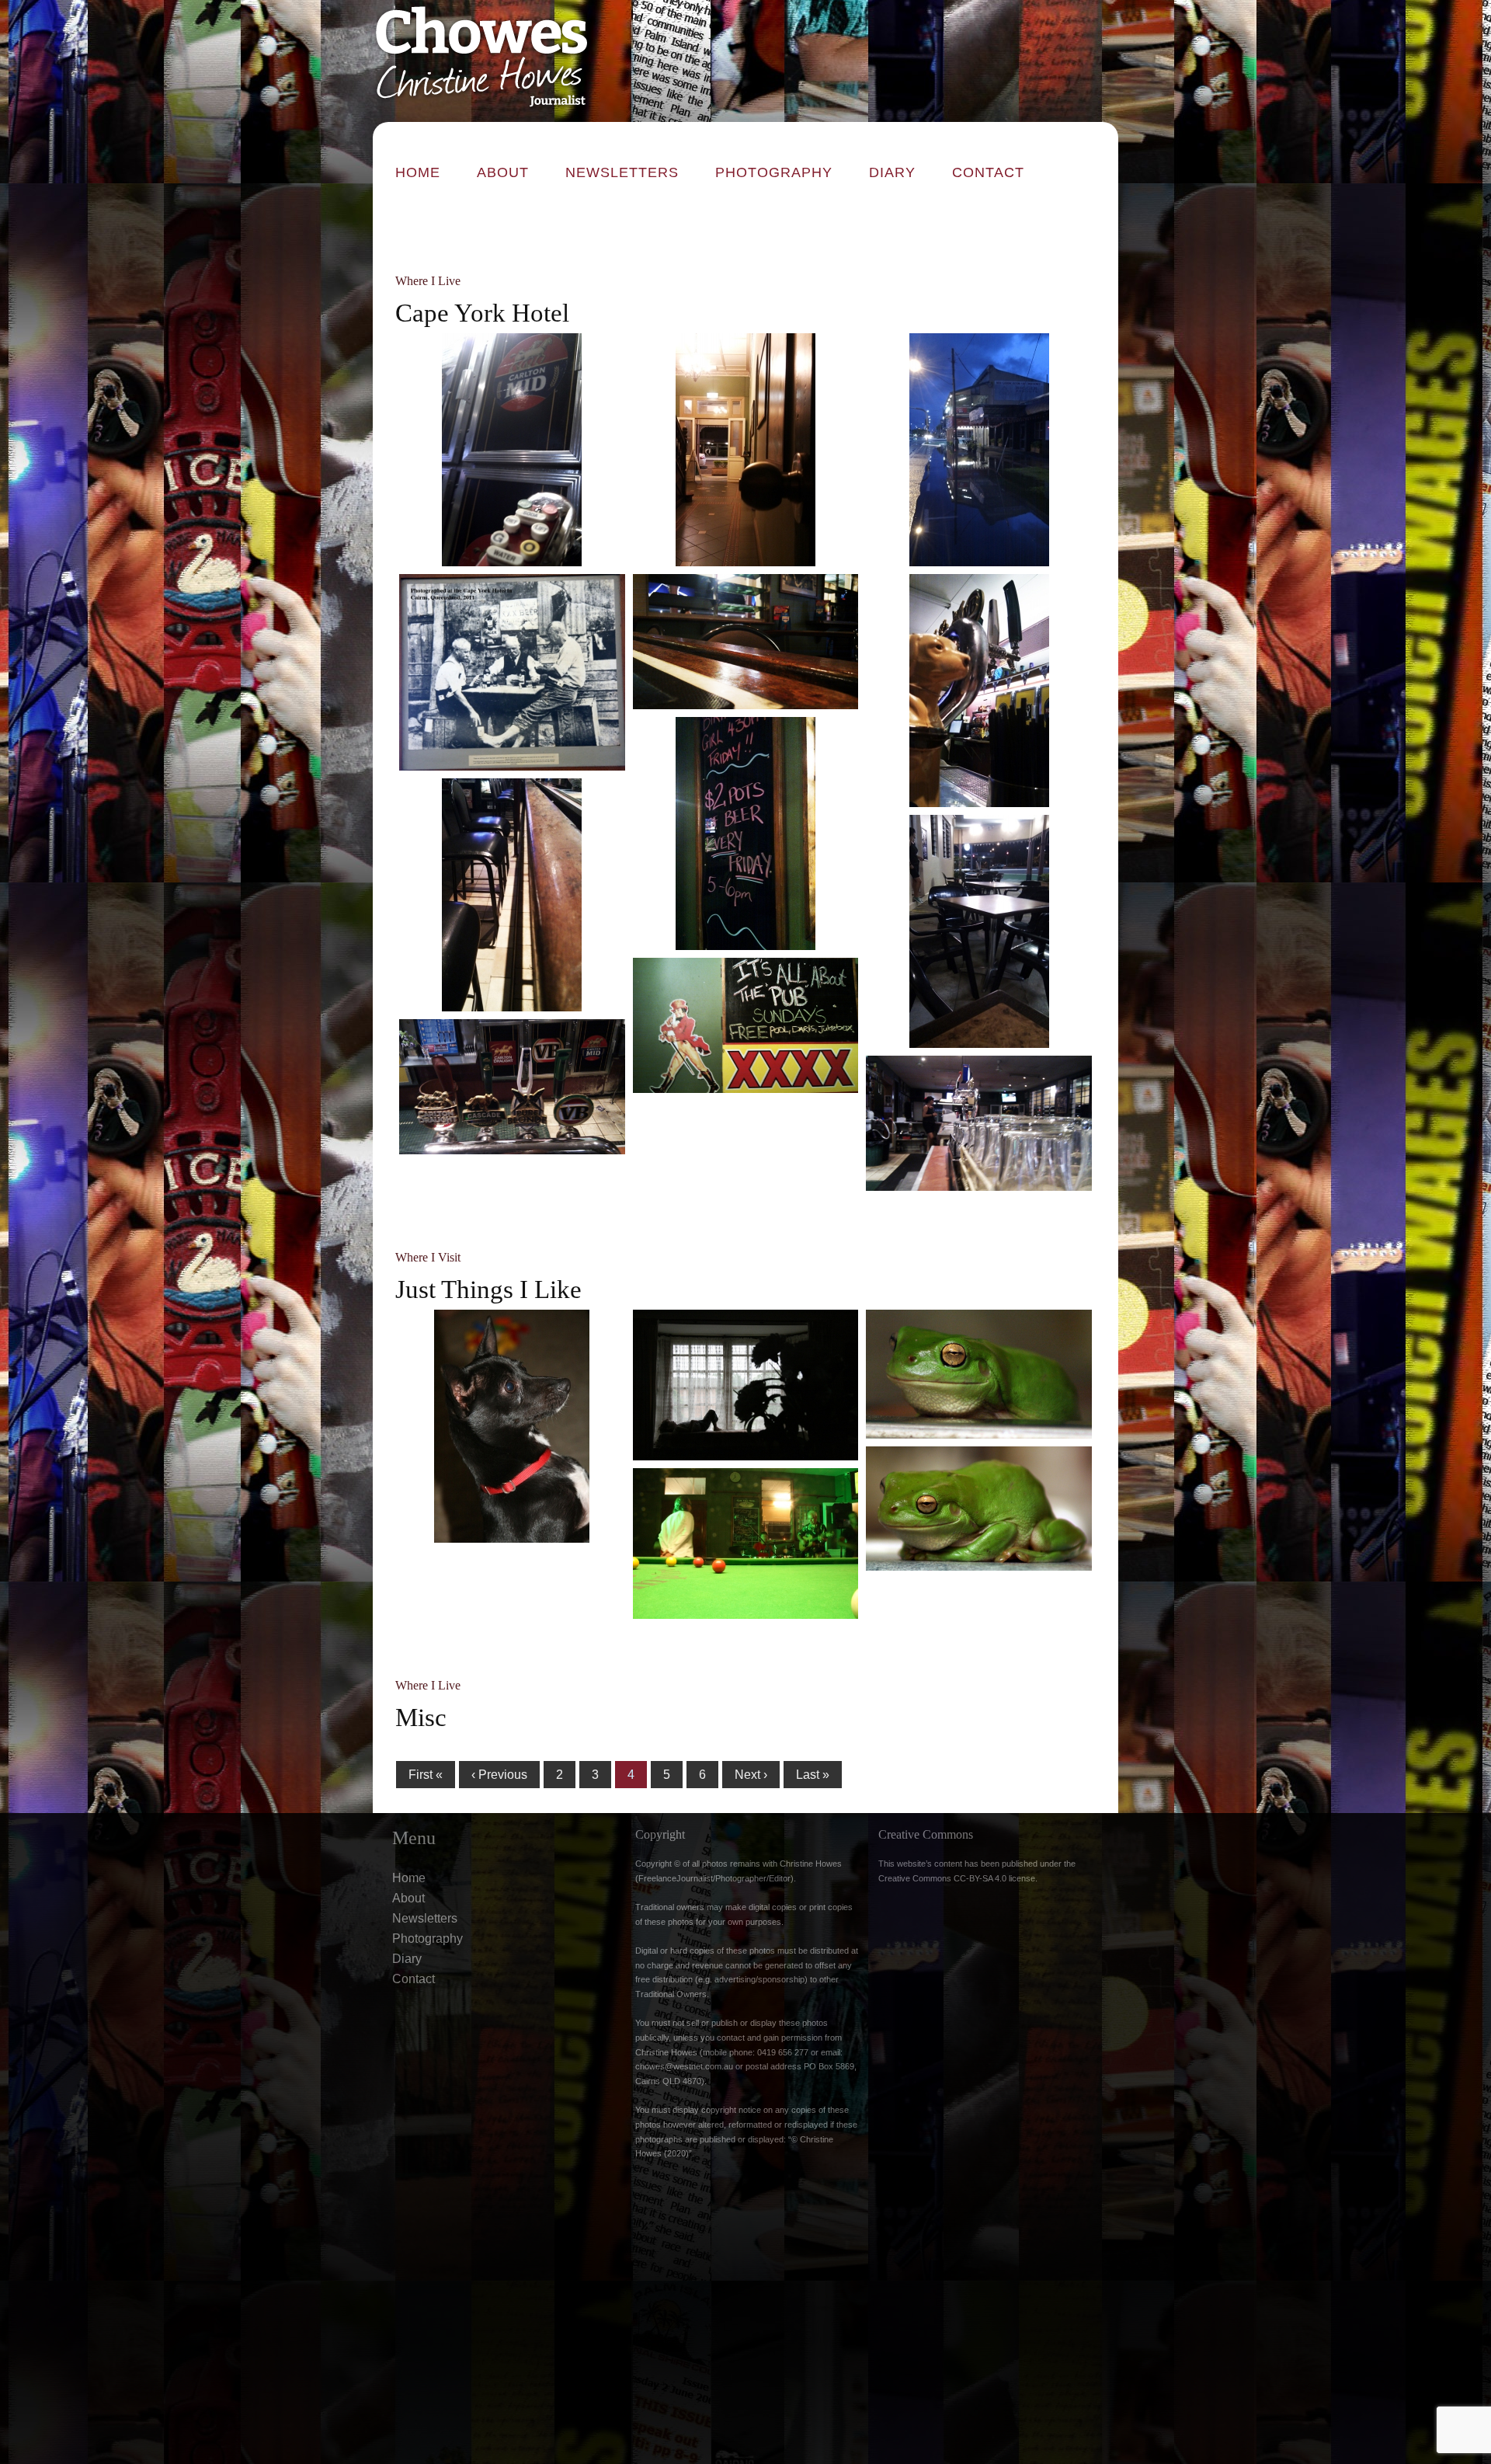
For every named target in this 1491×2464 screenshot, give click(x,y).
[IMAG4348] (746, 1025)
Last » (813, 1775)
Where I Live (428, 281)
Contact (988, 172)
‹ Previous (499, 1775)
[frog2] (979, 1509)
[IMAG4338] (746, 642)
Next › (751, 1775)
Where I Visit (428, 1257)
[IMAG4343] (746, 834)
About (503, 172)
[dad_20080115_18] (746, 1385)
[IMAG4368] (746, 450)
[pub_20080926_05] (746, 1543)
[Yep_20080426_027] (512, 1426)
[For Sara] (512, 672)
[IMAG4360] (512, 450)
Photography (774, 172)
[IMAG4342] (979, 691)
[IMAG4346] (979, 931)
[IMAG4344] (512, 895)
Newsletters (622, 172)
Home (418, 172)
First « (426, 1775)
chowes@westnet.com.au (684, 2066)
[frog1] (979, 1374)
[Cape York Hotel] (979, 450)
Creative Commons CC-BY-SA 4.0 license (957, 1878)
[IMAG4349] (512, 1087)
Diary (892, 172)
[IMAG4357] (979, 1123)
